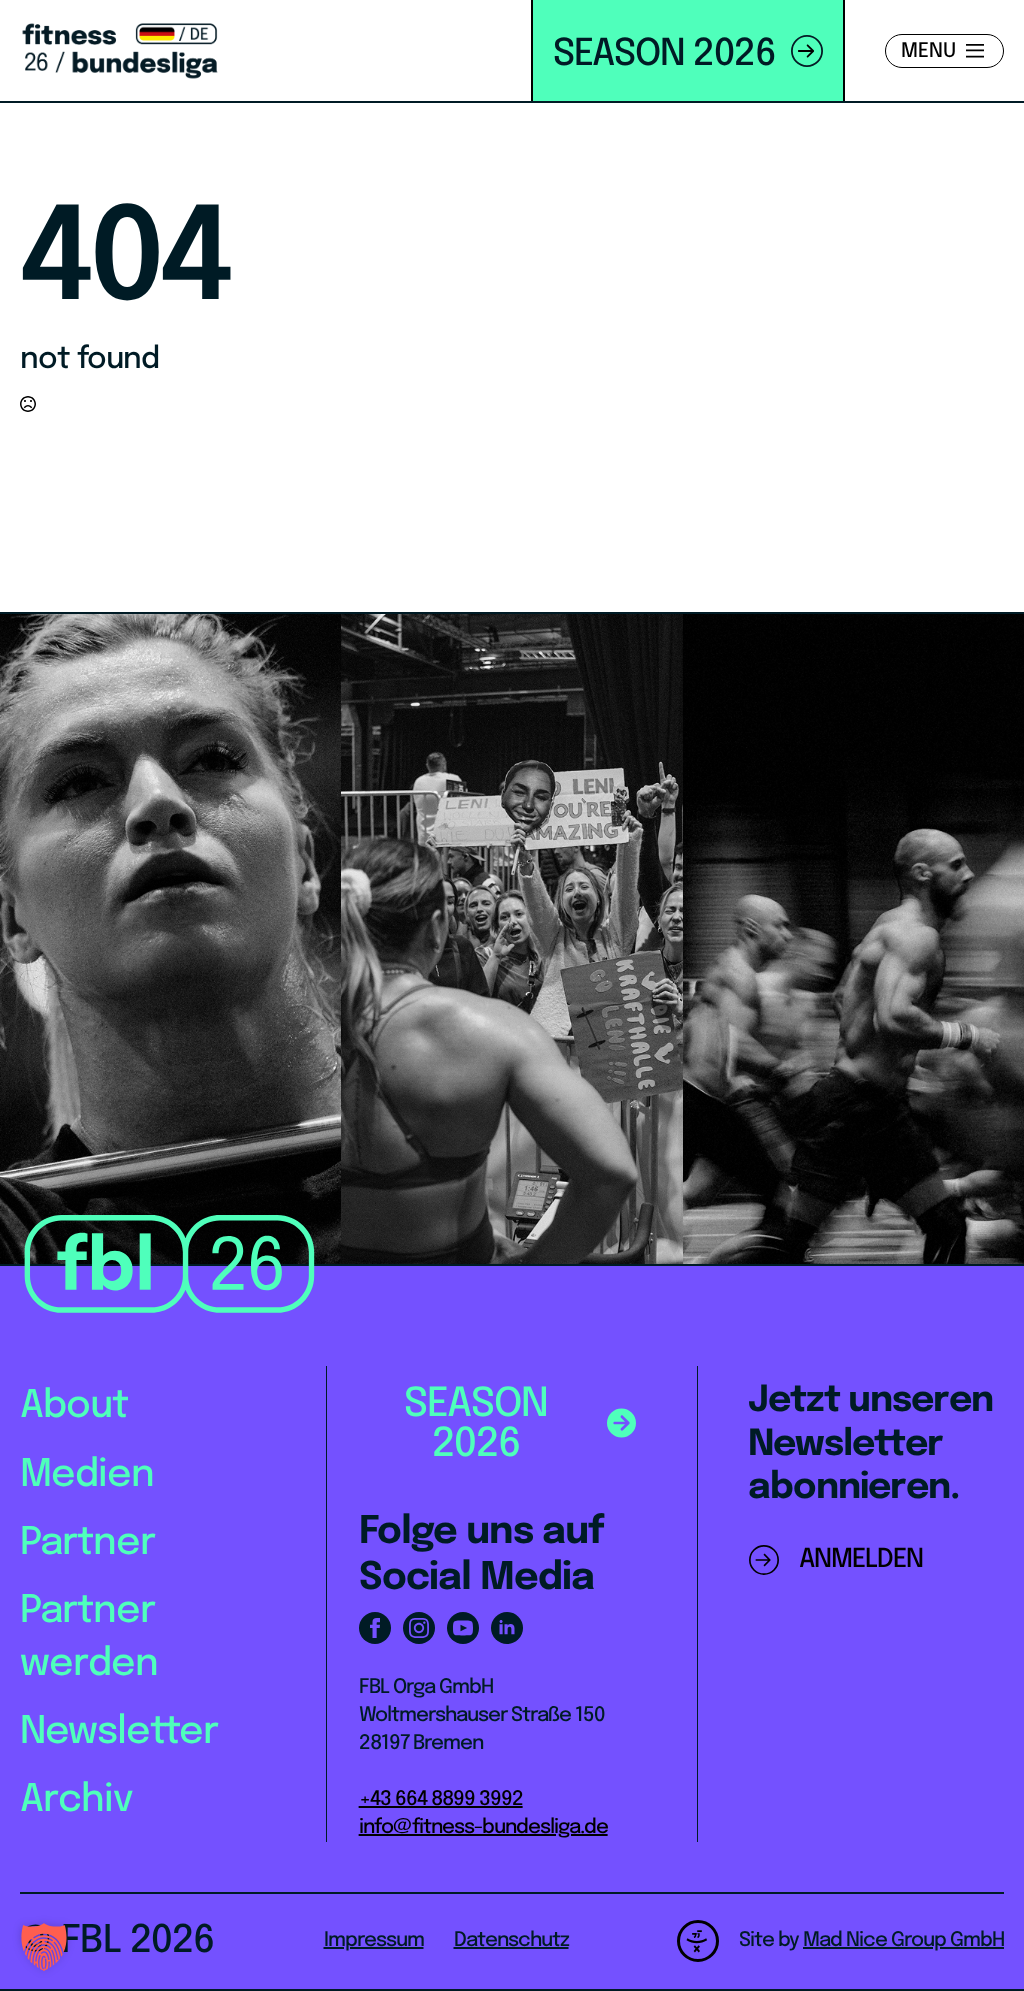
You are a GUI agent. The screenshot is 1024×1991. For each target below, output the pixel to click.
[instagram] (419, 1628)
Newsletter (119, 1732)
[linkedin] (507, 1628)
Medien (87, 1475)
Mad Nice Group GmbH (903, 1940)
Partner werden (89, 1638)
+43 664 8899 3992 (441, 1799)
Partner (87, 1543)
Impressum (374, 1940)
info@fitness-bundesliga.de (483, 1827)
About (74, 1406)
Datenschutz (511, 1940)
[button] (44, 1947)
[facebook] (375, 1628)
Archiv (76, 1800)
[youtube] (463, 1628)
